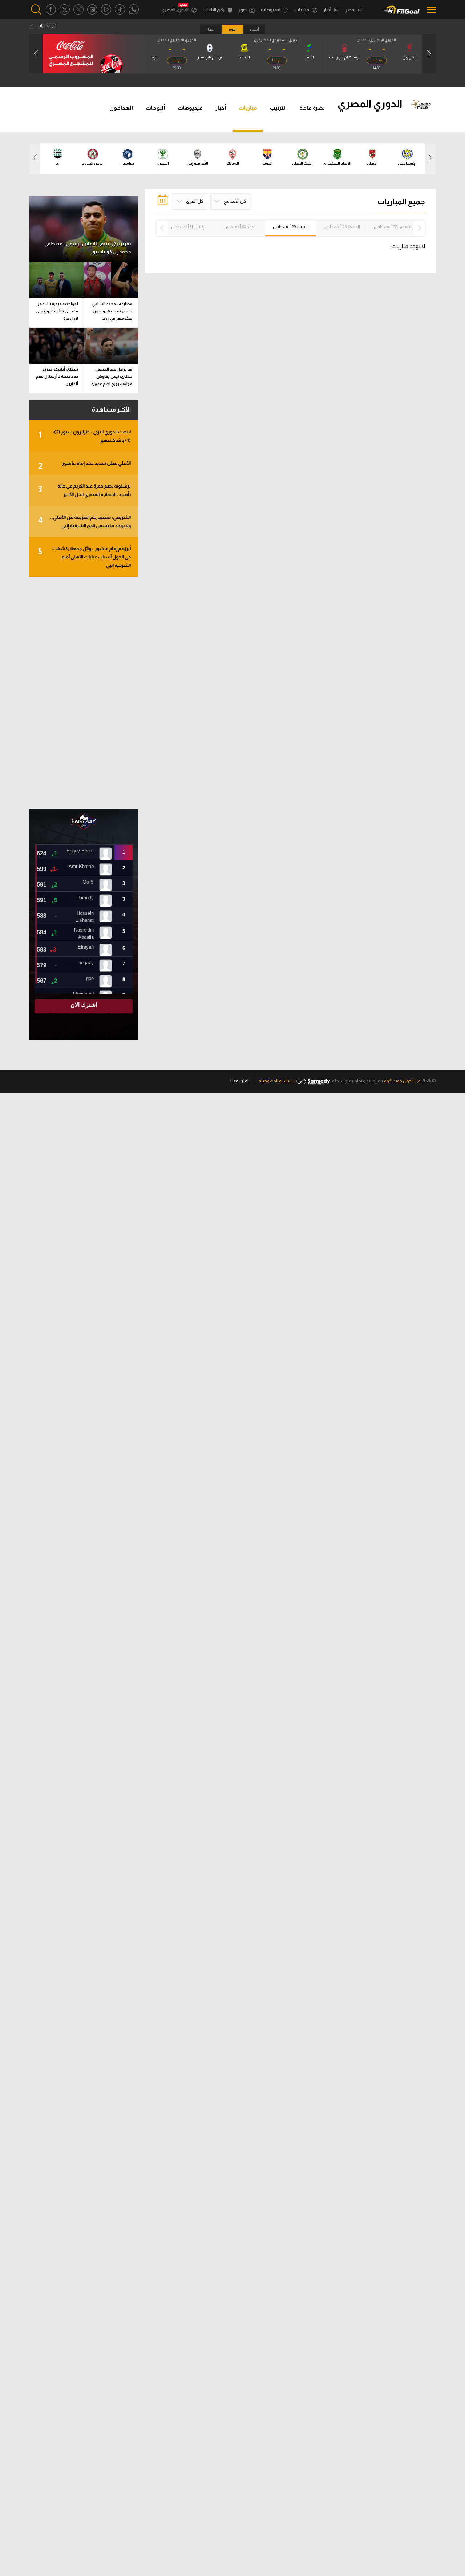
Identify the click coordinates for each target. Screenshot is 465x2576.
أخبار (328, 10)
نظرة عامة (312, 108)
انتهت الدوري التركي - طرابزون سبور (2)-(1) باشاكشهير (84, 436)
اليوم (233, 29)
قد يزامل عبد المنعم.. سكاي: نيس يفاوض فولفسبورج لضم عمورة (112, 376)
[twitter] (65, 10)
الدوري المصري (175, 10)
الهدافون (121, 108)
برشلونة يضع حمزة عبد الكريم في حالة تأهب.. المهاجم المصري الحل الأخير (84, 490)
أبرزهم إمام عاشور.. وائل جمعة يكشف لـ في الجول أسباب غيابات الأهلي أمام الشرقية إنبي (84, 557)
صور (243, 10)
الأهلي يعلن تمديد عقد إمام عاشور (84, 466)
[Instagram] (92, 10)
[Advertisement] (84, 693)
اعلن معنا (239, 1081)
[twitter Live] (78, 10)
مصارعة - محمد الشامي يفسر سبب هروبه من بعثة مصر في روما (112, 311)
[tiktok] (120, 10)
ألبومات (155, 108)
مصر (350, 10)
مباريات (302, 10)
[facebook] (51, 10)
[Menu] (430, 10)
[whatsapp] (134, 10)
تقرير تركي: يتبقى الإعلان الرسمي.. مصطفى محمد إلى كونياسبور (88, 248)
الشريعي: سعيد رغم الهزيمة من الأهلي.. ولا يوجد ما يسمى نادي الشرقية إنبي (84, 521)
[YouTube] (106, 10)
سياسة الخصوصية (276, 1081)
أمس (254, 29)
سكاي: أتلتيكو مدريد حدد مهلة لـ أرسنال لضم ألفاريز (57, 376)
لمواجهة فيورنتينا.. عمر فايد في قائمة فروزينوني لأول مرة (57, 311)
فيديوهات (271, 10)
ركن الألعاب (214, 10)
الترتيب (278, 108)
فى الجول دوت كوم (402, 1081)
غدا (211, 29)
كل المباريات (47, 26)
